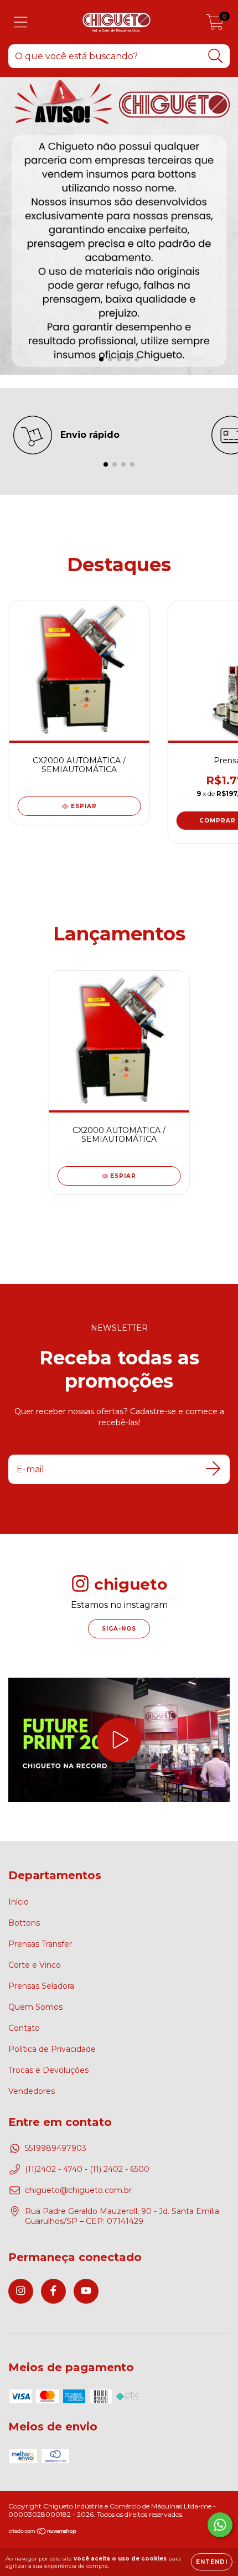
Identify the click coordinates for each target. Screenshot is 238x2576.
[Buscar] (216, 56)
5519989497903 (56, 2148)
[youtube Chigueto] (86, 2291)
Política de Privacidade (52, 2049)
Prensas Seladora (41, 1986)
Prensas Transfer (40, 1944)
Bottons (24, 1923)
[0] (215, 25)
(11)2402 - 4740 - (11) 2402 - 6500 (87, 2169)
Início (19, 1902)
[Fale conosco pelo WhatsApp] (220, 2525)
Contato (24, 2028)
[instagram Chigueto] (21, 2291)
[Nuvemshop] (43, 2533)
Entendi (212, 2562)
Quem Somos (35, 2007)
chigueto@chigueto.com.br (78, 2190)
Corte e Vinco (35, 1965)
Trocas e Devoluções (48, 2070)
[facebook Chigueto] (53, 2291)
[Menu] (21, 22)
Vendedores (32, 2091)
